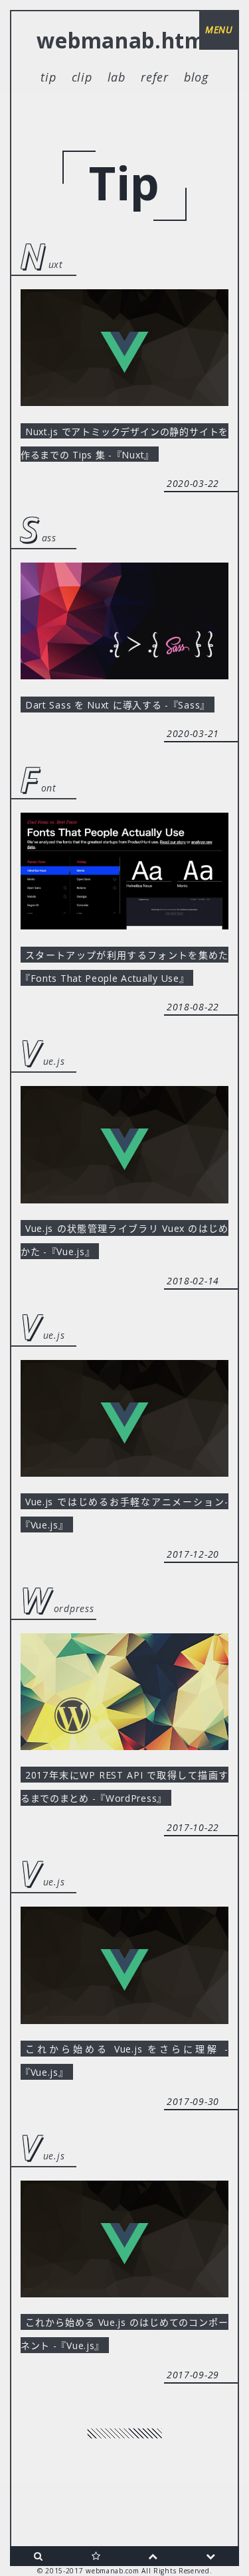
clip (82, 77)
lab (117, 77)
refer (155, 77)
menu (219, 30)
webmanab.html (124, 40)
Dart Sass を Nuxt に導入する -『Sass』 (118, 704)
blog (196, 77)
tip (48, 77)
